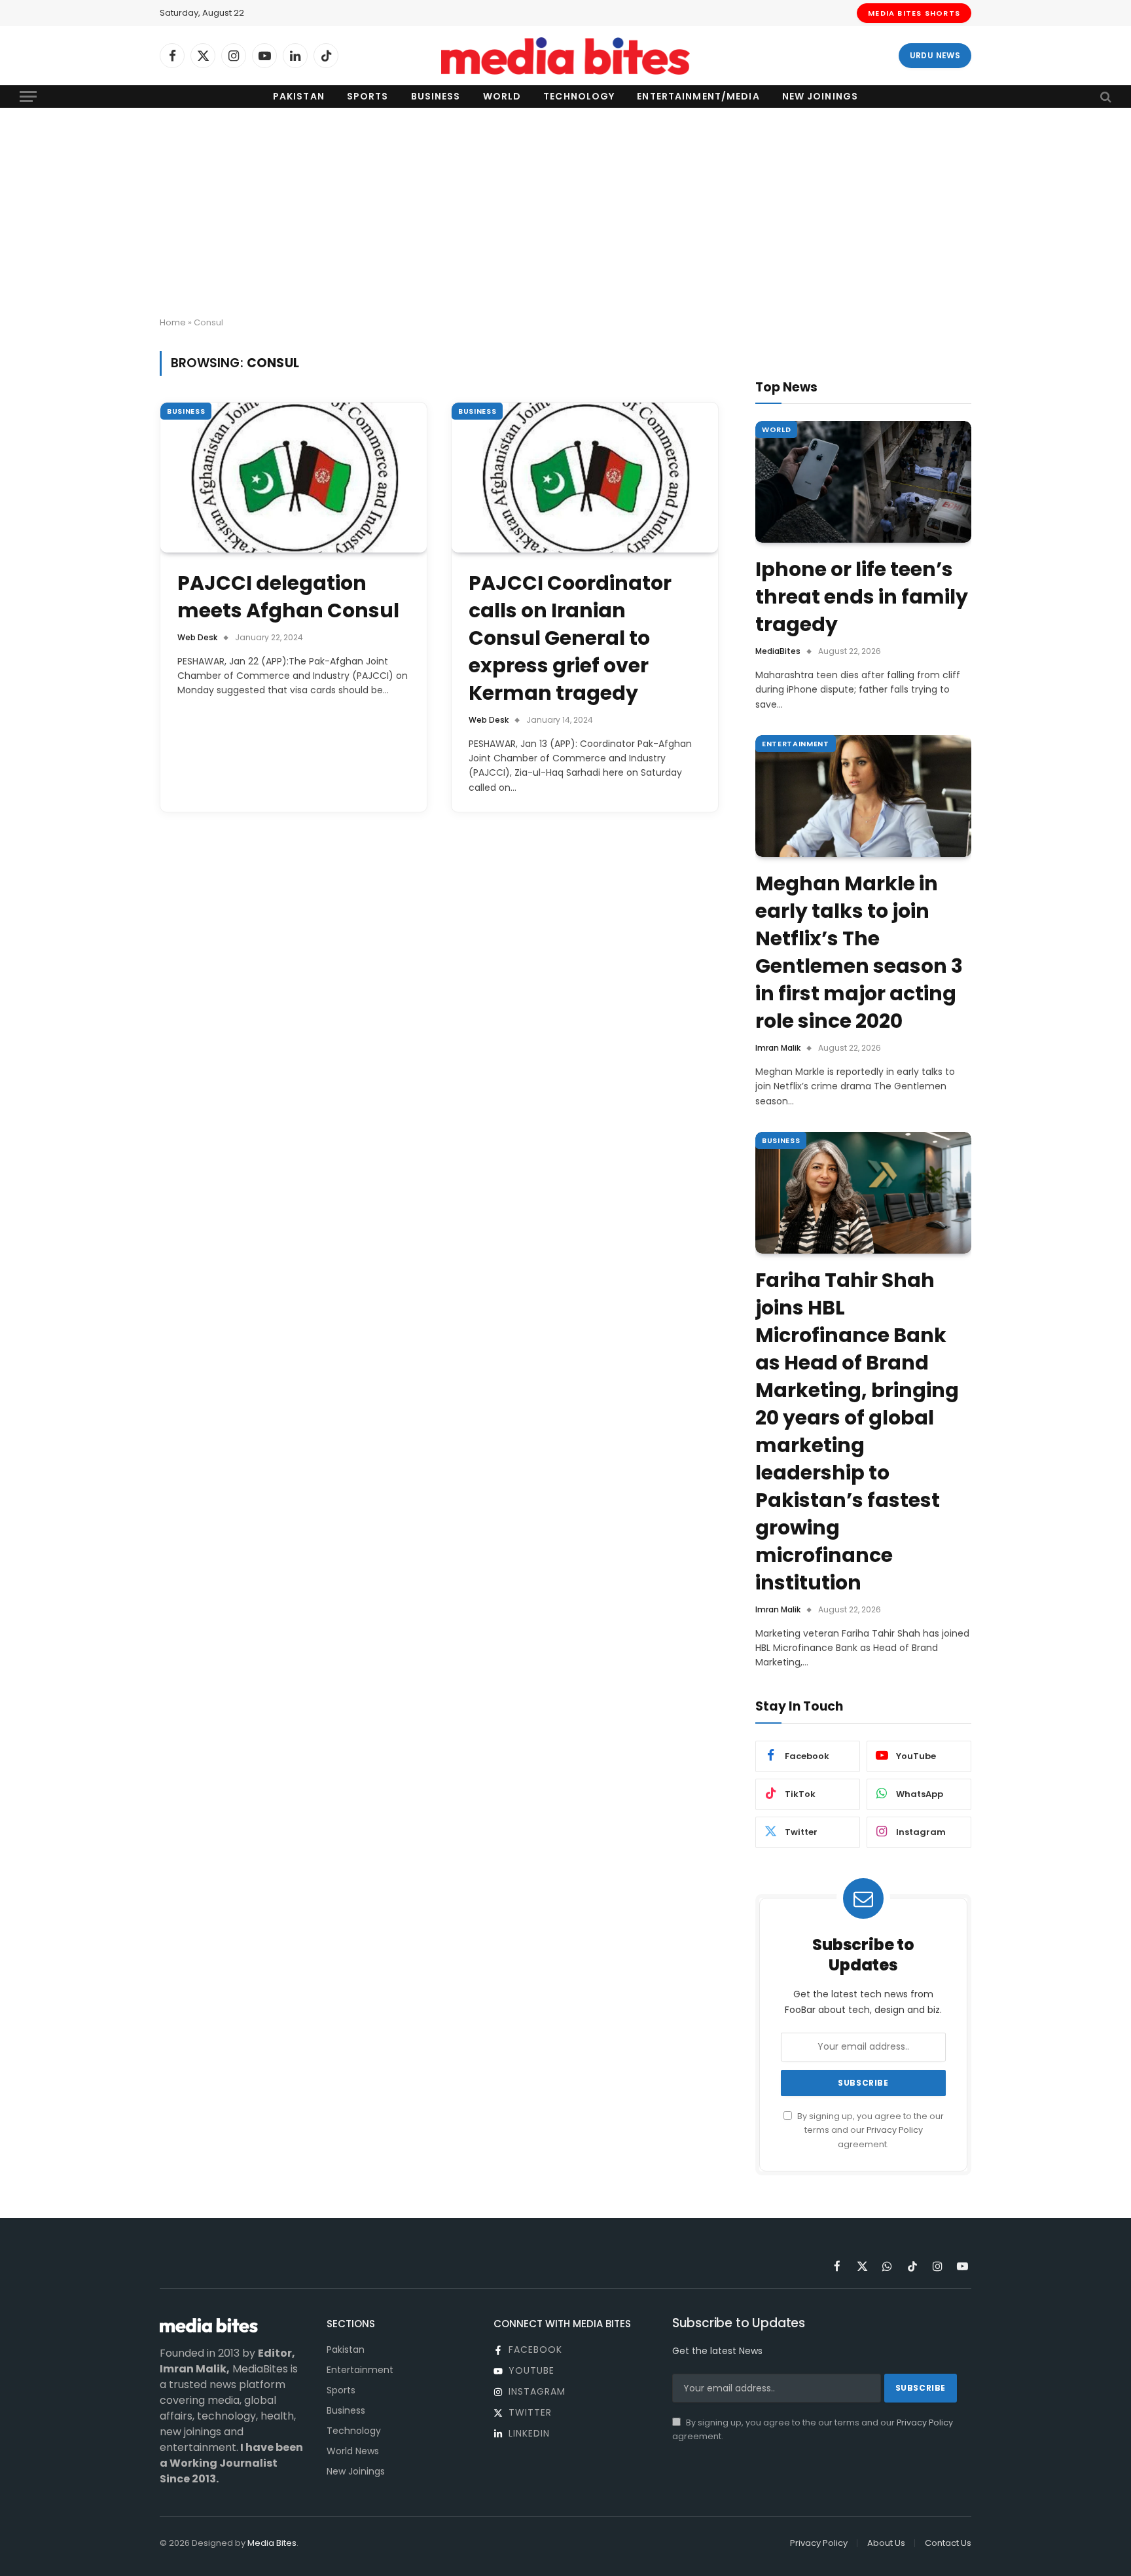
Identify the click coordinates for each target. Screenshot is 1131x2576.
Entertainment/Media (698, 96)
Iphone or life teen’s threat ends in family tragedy (862, 597)
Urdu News (935, 55)
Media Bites (272, 2543)
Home (173, 322)
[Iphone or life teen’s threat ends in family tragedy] (863, 482)
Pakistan (299, 96)
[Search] (1104, 97)
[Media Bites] (565, 56)
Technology (579, 96)
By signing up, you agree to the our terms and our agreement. (870, 2130)
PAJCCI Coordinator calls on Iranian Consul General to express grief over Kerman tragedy (570, 638)
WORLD (776, 429)
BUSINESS (186, 411)
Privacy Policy (895, 2130)
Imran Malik (778, 1048)
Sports (368, 96)
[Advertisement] (565, 213)
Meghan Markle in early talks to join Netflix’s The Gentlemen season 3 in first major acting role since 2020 (859, 952)
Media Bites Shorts (914, 13)
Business (436, 96)
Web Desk (197, 637)
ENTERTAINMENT (796, 744)
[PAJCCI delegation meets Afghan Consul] (294, 478)
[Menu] (28, 97)
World (502, 96)
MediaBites (778, 651)
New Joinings (820, 96)
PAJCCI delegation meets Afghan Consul (288, 597)
